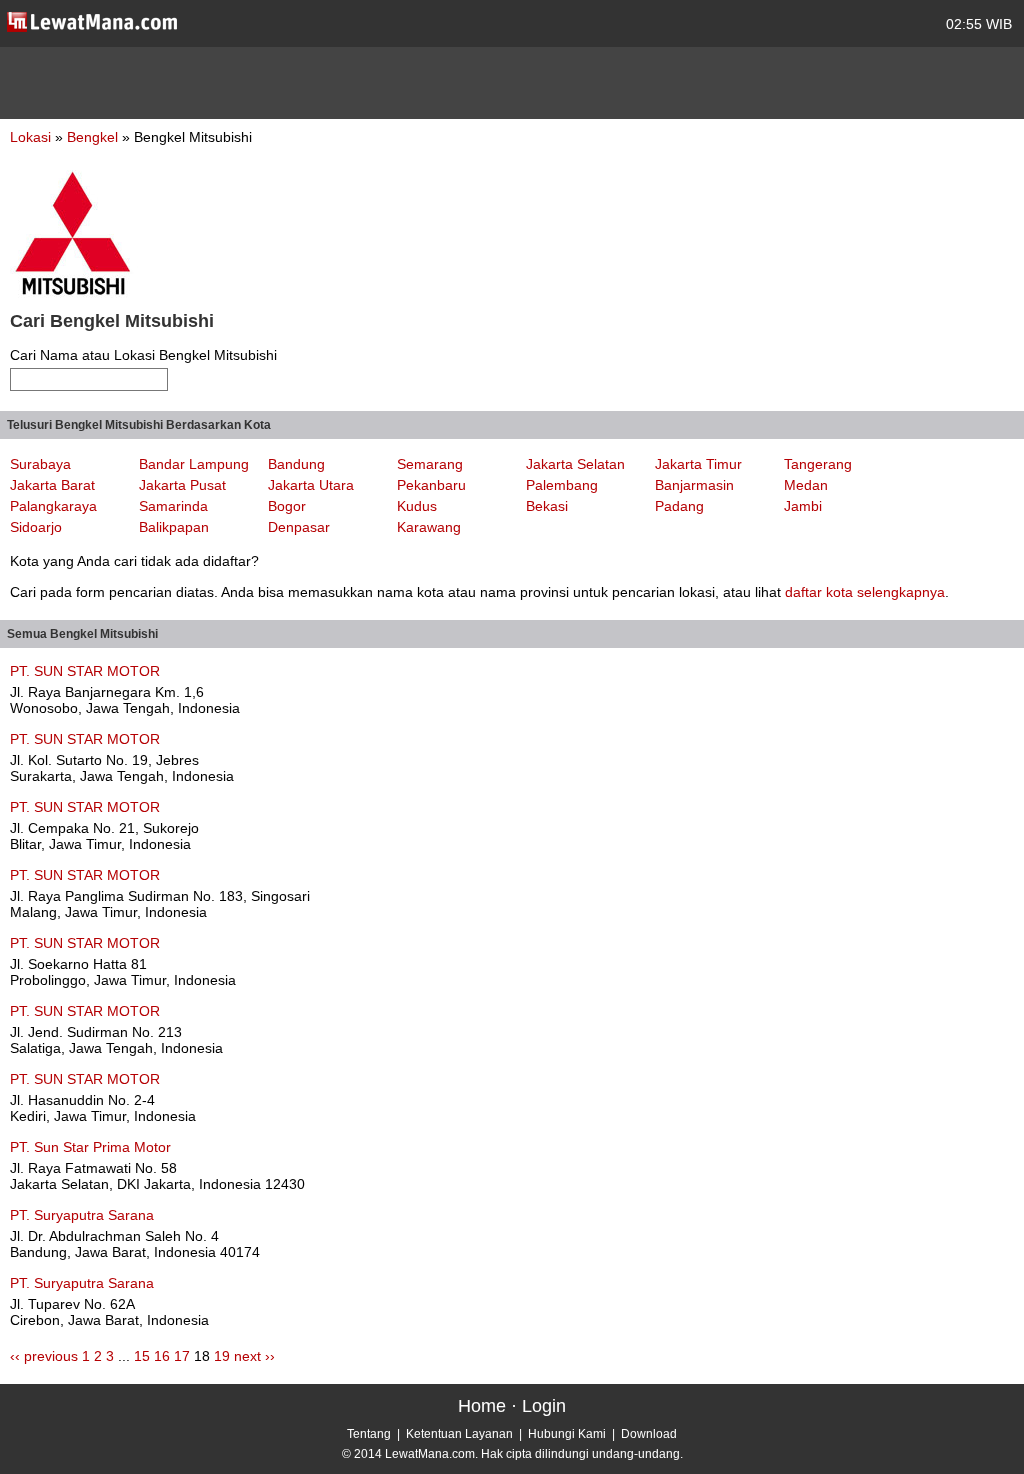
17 (182, 1356)
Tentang (369, 1434)
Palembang (562, 485)
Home (482, 1406)
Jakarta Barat (52, 485)
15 (142, 1356)
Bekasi (547, 506)
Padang (679, 506)
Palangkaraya (53, 506)
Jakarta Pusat (182, 485)
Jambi (803, 506)
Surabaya (40, 464)
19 (222, 1356)
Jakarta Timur (698, 464)
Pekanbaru (431, 485)
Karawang (429, 527)
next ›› (254, 1356)
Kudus (417, 506)
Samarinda (173, 506)
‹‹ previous (44, 1356)
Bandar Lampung (194, 464)
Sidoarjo (36, 527)
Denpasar (299, 527)
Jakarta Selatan (575, 464)
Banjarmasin (694, 485)
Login (544, 1406)
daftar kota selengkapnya (865, 592)
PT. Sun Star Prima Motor (90, 1147)
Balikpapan (174, 527)
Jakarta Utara (311, 485)
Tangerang (818, 464)
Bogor (287, 506)
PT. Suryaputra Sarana (82, 1215)
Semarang (430, 464)
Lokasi (30, 137)
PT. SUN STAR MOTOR (85, 671)
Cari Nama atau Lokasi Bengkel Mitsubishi (143, 355)
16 (162, 1356)
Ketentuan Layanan (459, 1434)
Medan (806, 485)
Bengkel (94, 137)
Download (649, 1434)
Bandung (296, 464)
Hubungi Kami (567, 1434)
